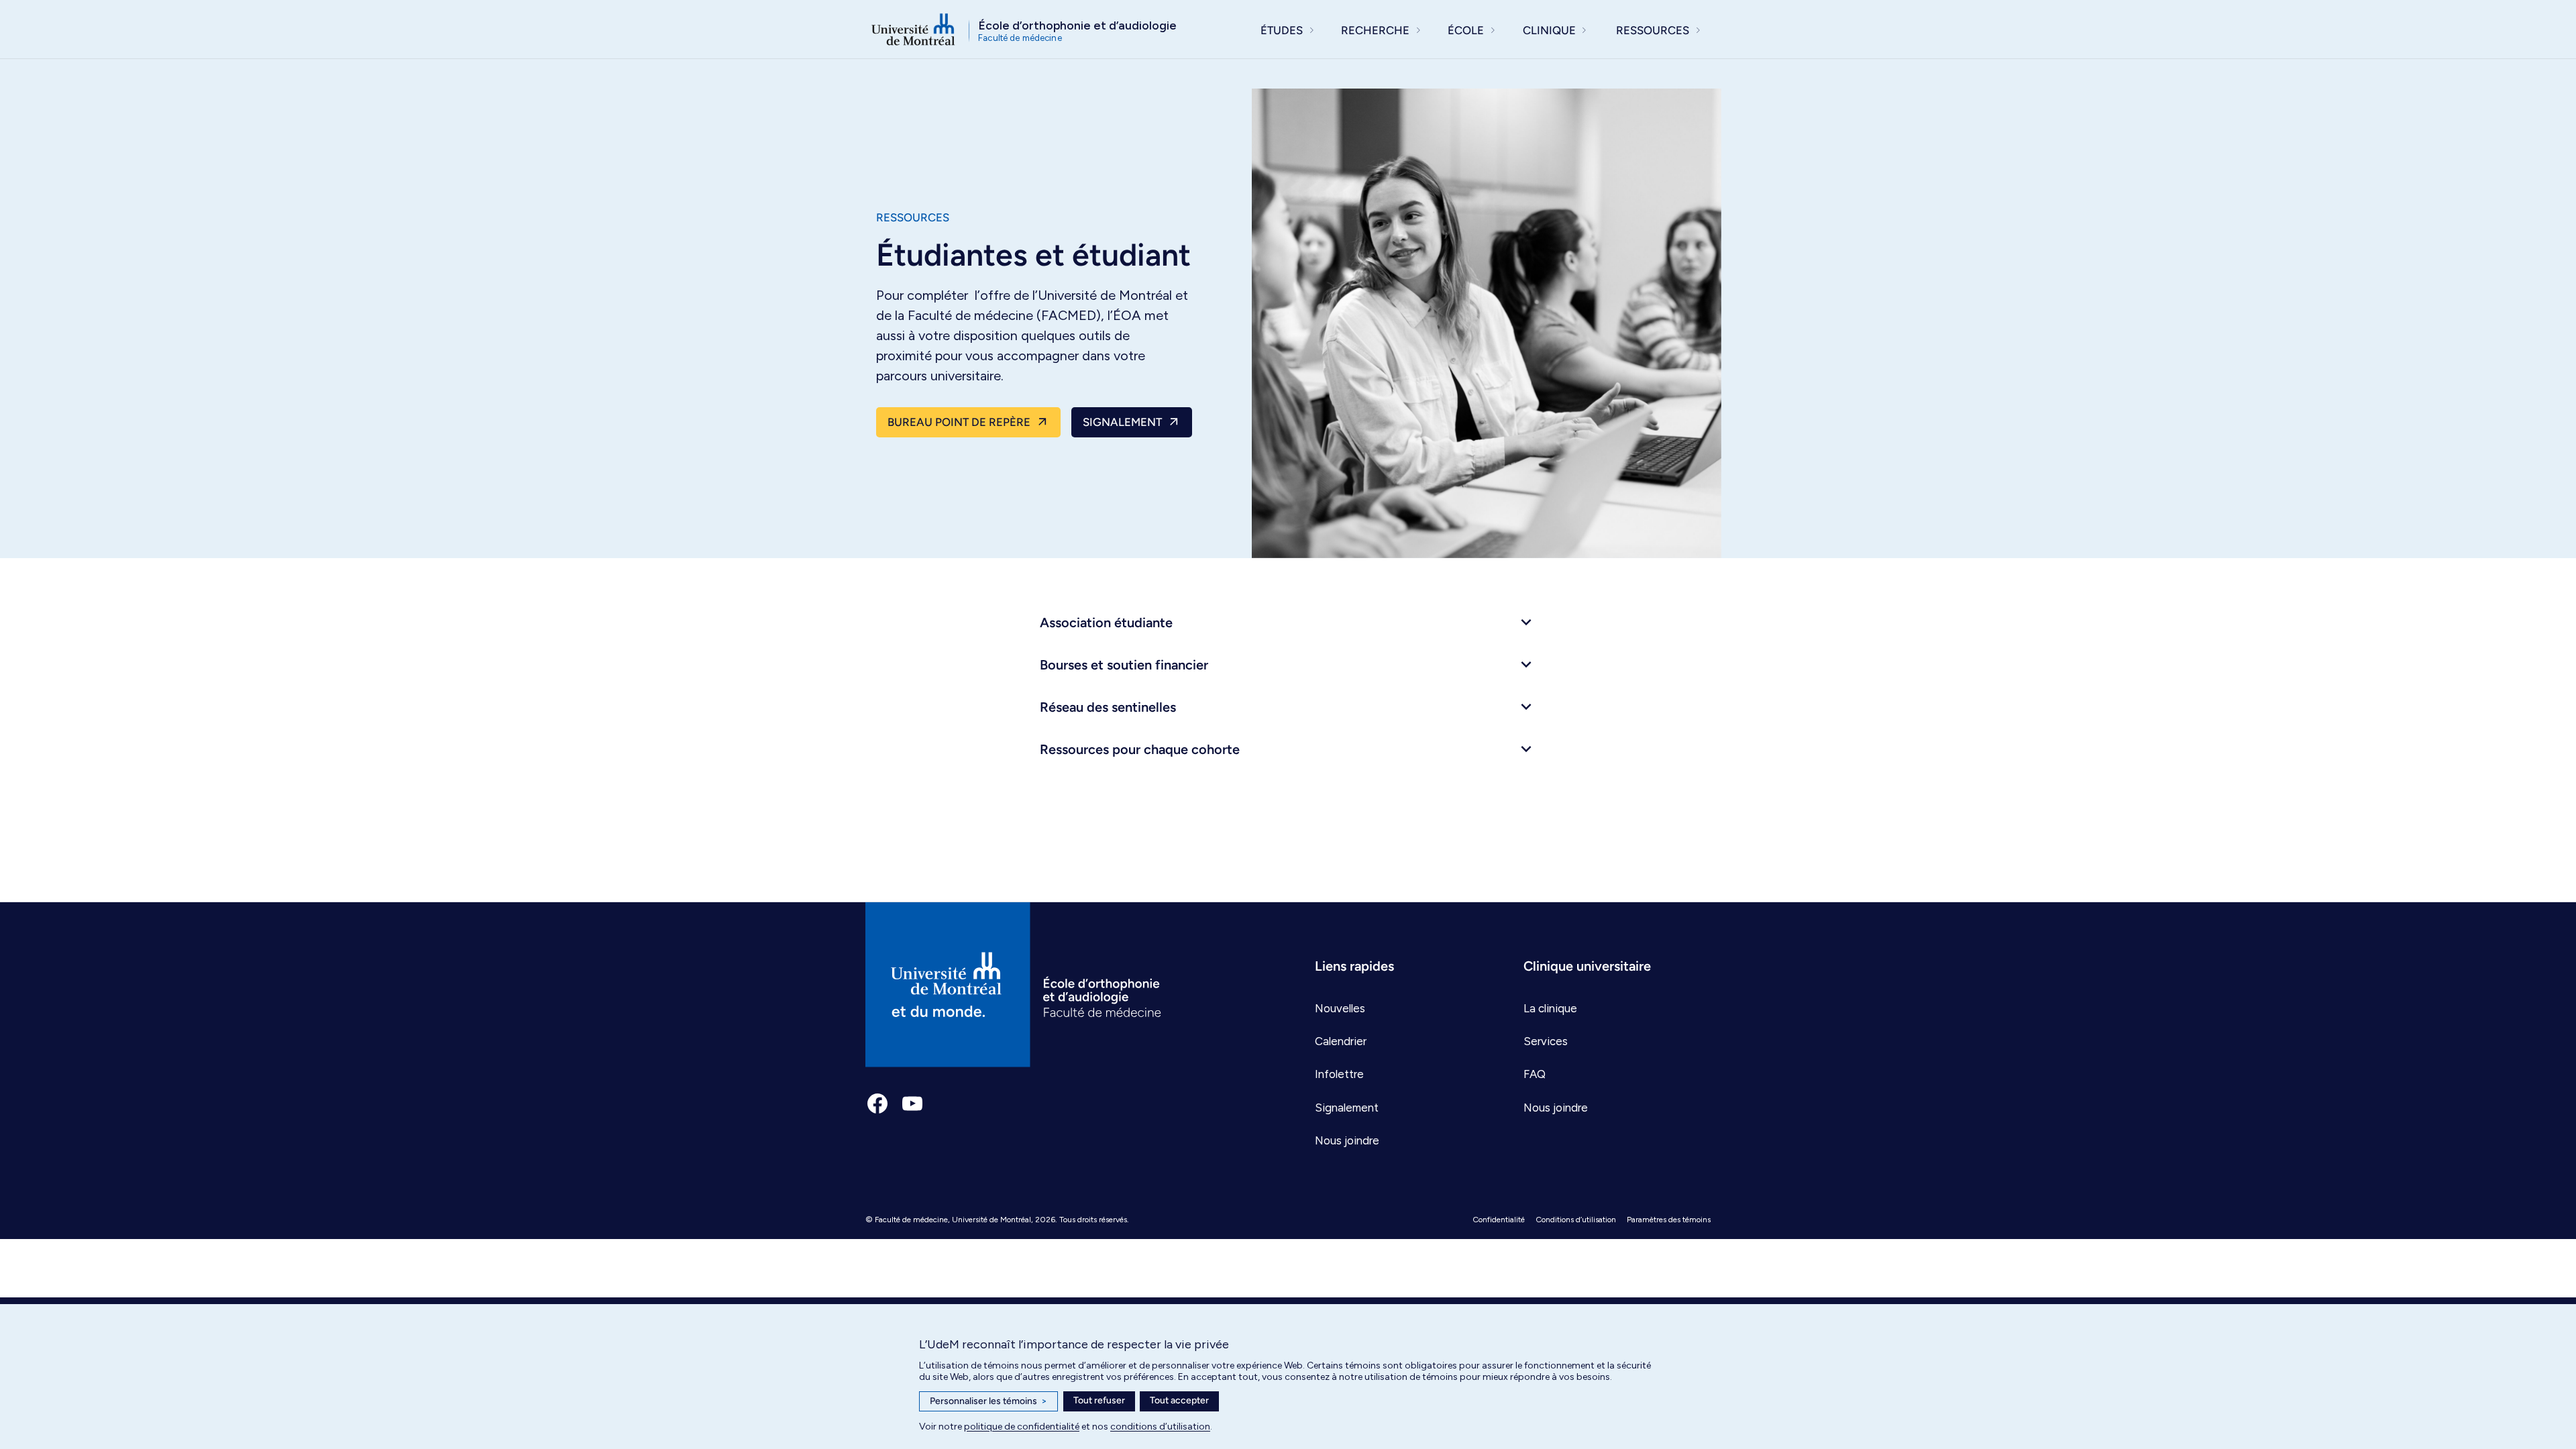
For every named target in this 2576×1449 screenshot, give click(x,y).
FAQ (1535, 1074)
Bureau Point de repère (959, 422)
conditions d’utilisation (1160, 1427)
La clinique (1550, 1008)
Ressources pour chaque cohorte (1140, 749)
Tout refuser (1099, 1400)
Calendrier (1341, 1041)
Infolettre (1339, 1074)
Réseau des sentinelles (1108, 707)
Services (1546, 1041)
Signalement (1122, 422)
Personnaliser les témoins (988, 1401)
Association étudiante (1106, 623)
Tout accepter (1179, 1400)
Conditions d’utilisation (1576, 1220)
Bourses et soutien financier (1124, 665)
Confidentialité (1499, 1220)
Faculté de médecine (911, 1220)
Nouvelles (1340, 1008)
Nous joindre (1347, 1140)
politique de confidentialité (1022, 1427)
